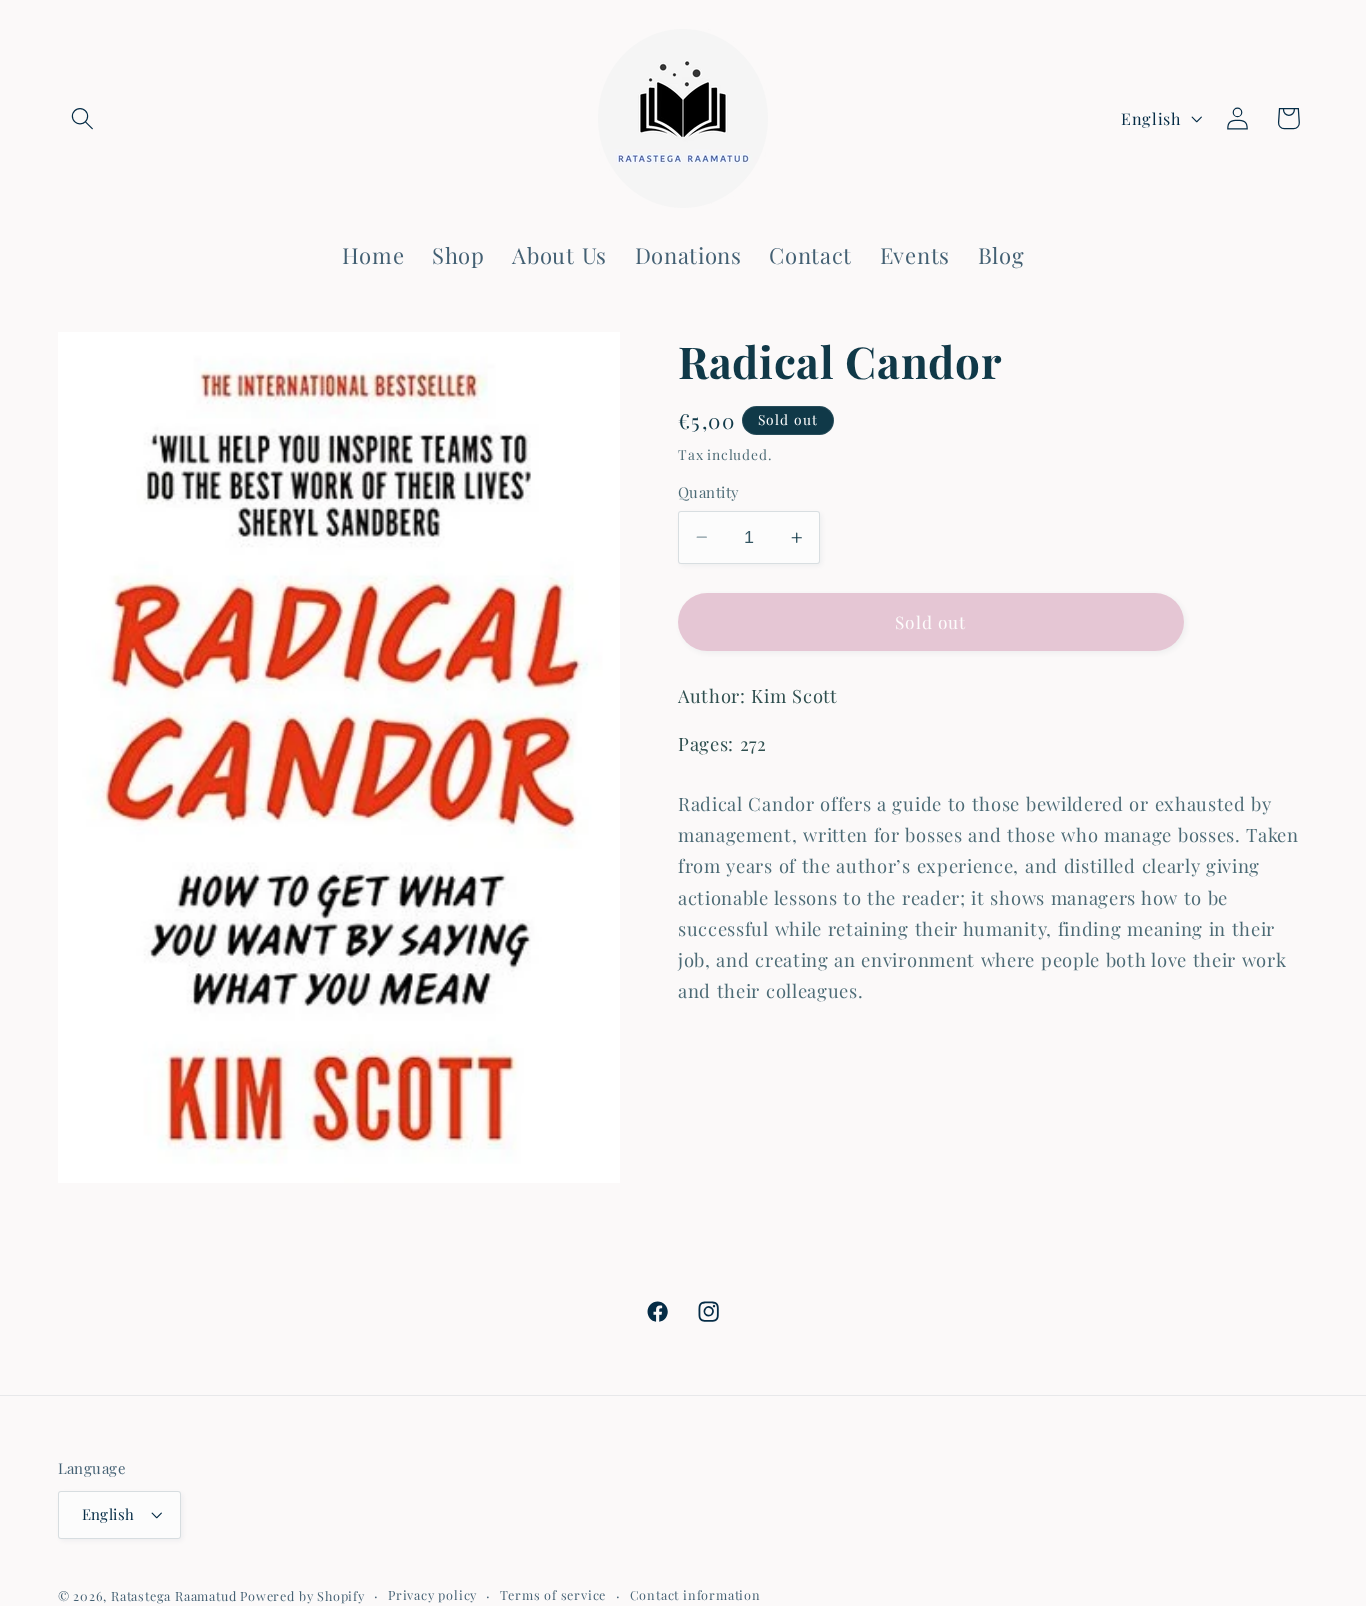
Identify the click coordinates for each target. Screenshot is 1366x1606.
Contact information (695, 1594)
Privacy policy (432, 1594)
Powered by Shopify (302, 1595)
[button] (83, 118)
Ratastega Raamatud (174, 1595)
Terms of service (553, 1594)
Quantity (709, 492)
